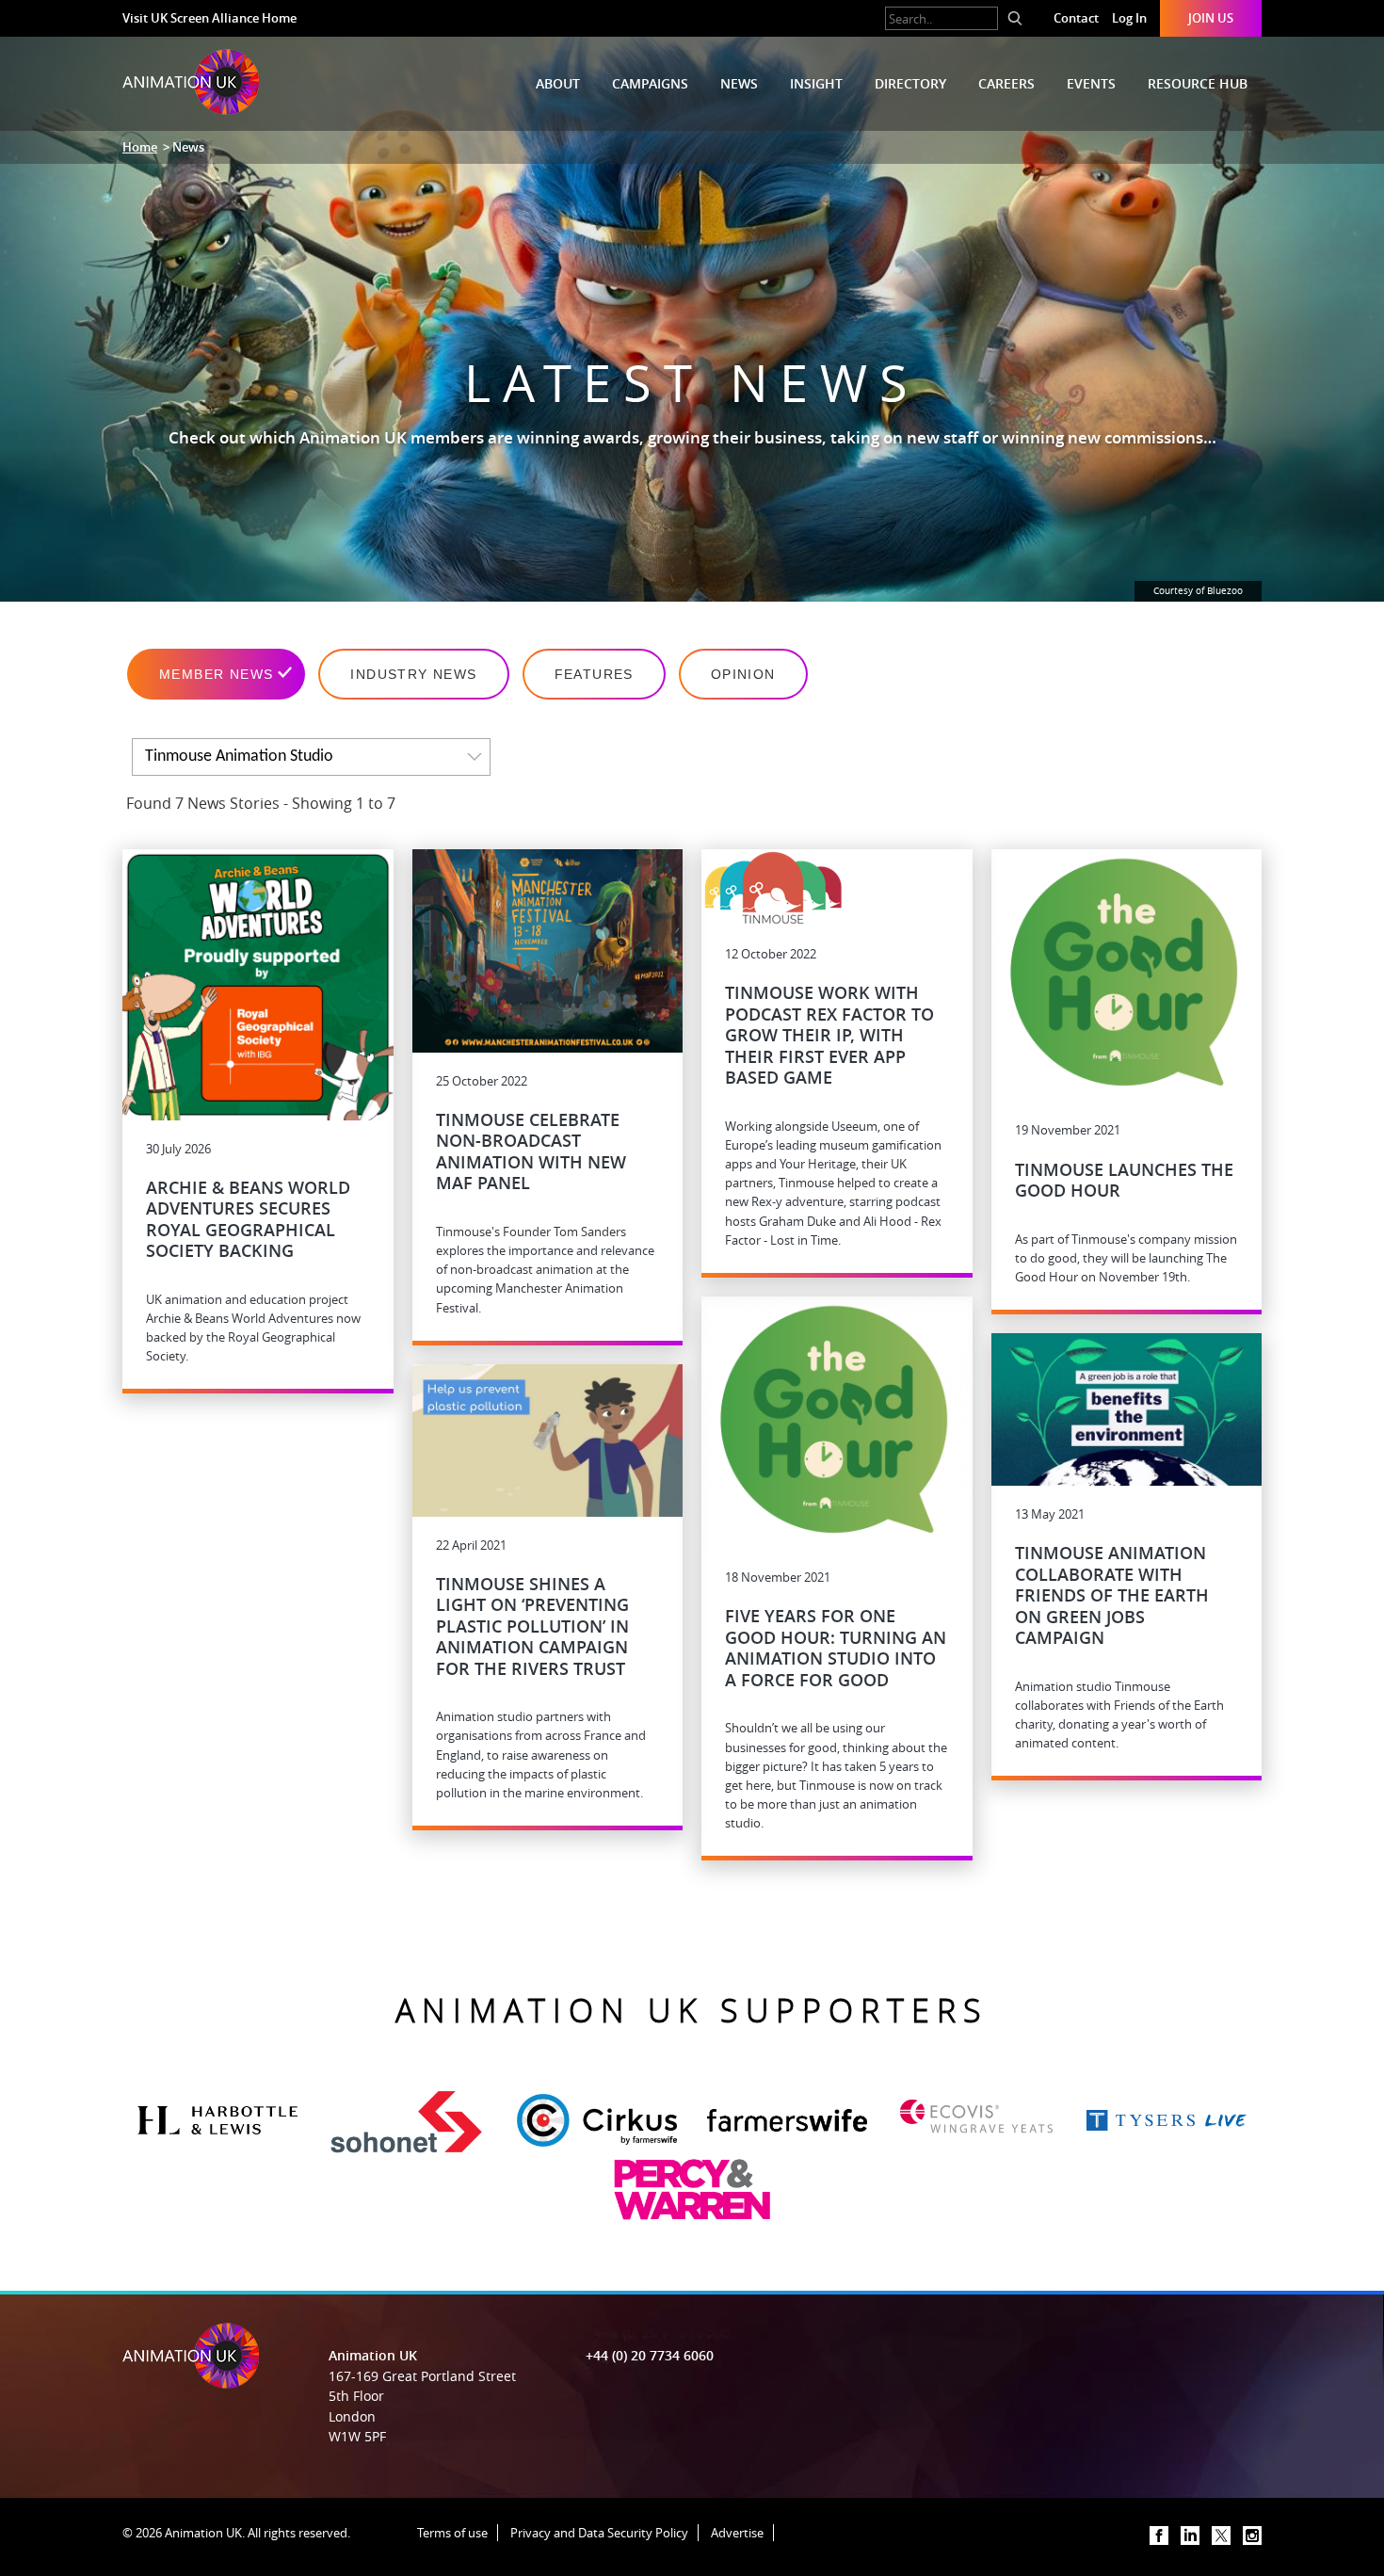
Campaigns (650, 83)
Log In (1129, 18)
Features (594, 674)
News (739, 83)
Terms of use (452, 2533)
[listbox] (311, 757)
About (558, 83)
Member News (216, 674)
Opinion (743, 674)
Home (140, 147)
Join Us (1211, 18)
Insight (816, 83)
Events (1091, 83)
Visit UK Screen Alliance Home (209, 18)
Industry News (413, 674)
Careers (1006, 83)
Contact (1076, 18)
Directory (910, 83)
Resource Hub (1198, 83)
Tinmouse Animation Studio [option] (239, 757)
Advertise (737, 2533)
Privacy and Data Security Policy (599, 2533)
